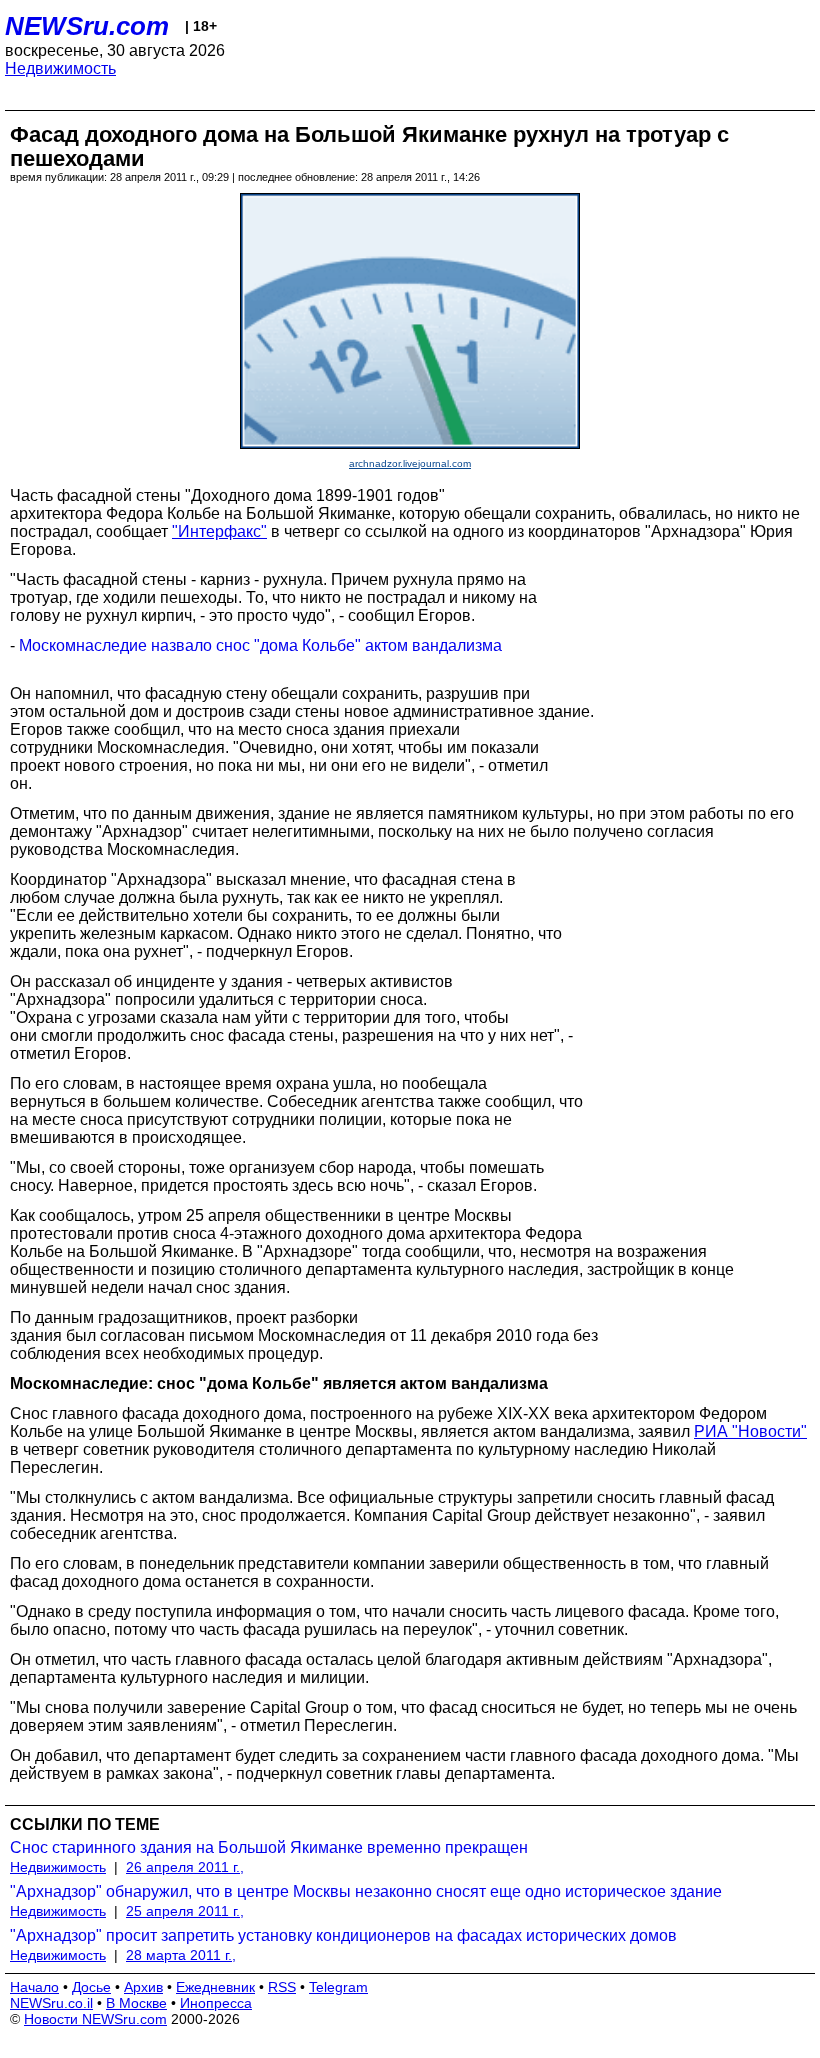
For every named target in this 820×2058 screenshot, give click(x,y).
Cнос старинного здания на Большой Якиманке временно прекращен (269, 1847)
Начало (34, 1987)
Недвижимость (60, 68)
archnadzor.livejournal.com (410, 463)
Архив (143, 1987)
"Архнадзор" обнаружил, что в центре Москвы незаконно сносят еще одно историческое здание (366, 1891)
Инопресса (216, 2003)
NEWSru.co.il (51, 2003)
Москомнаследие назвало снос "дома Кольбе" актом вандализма (260, 645)
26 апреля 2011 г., (185, 1867)
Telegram (338, 1987)
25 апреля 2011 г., (185, 1911)
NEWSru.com (87, 26)
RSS (282, 1987)
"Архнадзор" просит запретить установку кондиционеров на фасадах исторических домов (343, 1935)
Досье (91, 1987)
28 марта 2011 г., (181, 1955)
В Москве (136, 2003)
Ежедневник (215, 1987)
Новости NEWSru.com (95, 2019)
